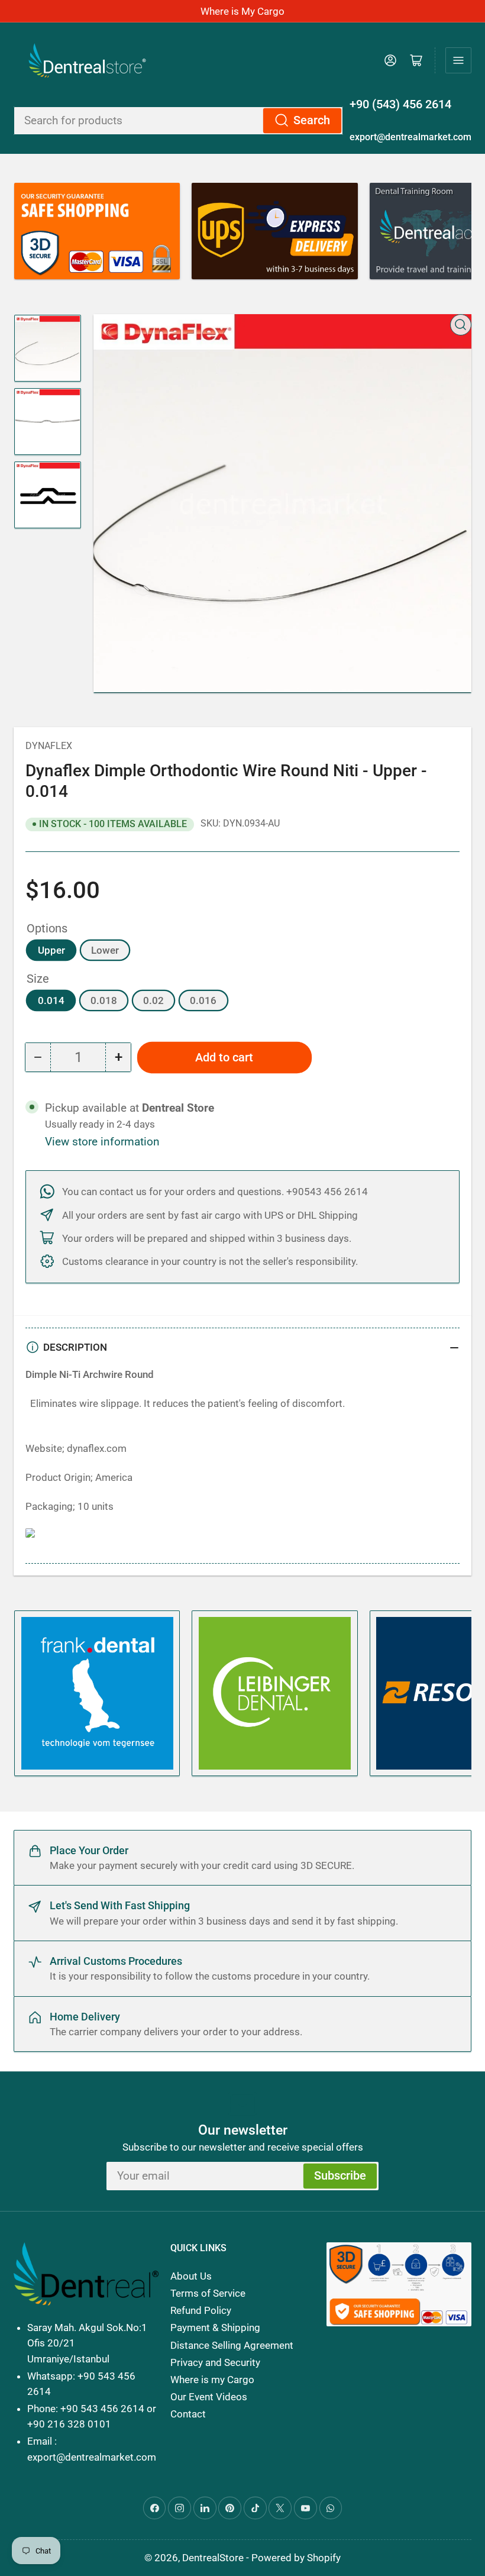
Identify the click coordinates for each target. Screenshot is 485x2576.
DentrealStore (213, 2558)
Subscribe (340, 2176)
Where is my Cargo (212, 2380)
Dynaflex (49, 746)
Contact (188, 2414)
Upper (51, 950)
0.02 (153, 1000)
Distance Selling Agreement (232, 2345)
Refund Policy (201, 2310)
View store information (102, 1142)
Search (312, 120)
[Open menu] (458, 60)
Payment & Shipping (215, 2328)
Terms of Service (208, 2293)
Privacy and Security (215, 2362)
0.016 (203, 1000)
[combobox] (178, 121)
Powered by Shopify (296, 2558)
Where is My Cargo (242, 11)
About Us (191, 2276)
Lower (105, 950)
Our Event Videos (209, 2397)
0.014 (51, 1000)
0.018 (104, 1000)
